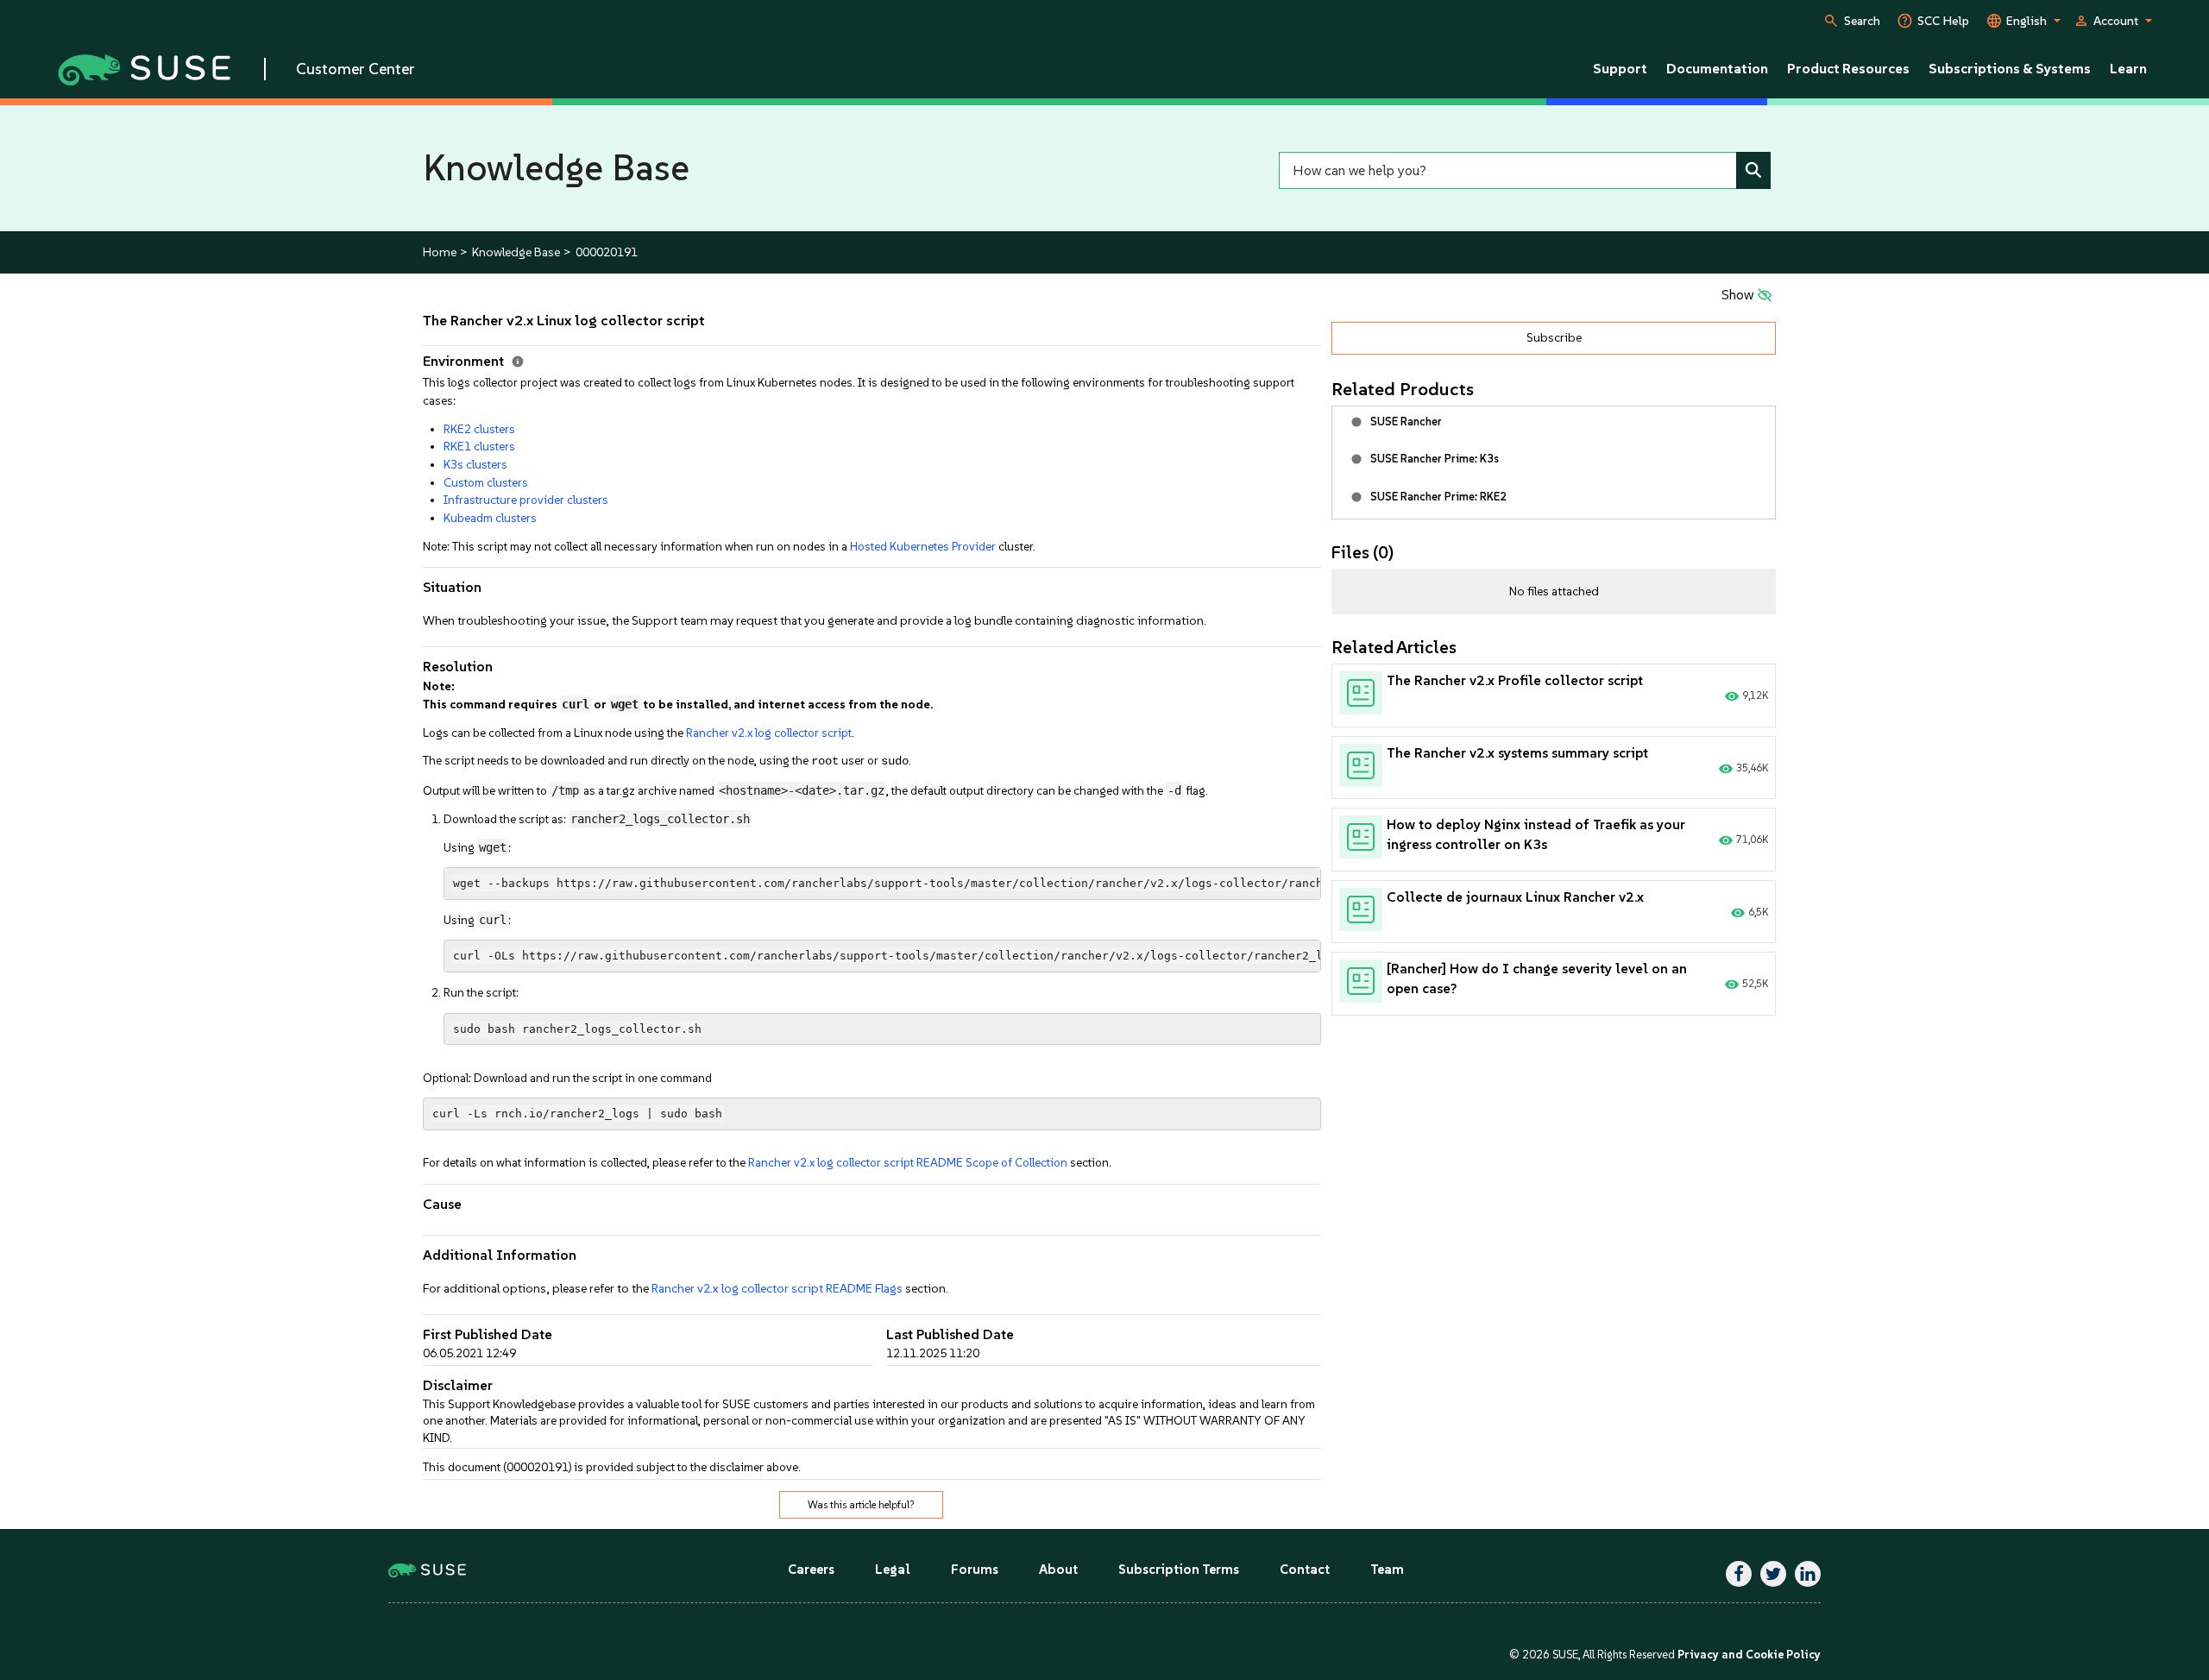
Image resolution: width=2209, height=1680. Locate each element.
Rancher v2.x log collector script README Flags (777, 1289)
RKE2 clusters (479, 429)
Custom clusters (486, 482)
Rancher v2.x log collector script (769, 733)
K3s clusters (475, 464)
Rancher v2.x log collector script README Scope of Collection (908, 1162)
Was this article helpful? (861, 1505)
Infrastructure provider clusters (526, 500)
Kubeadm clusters (490, 518)
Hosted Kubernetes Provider (923, 546)
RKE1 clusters (479, 446)
